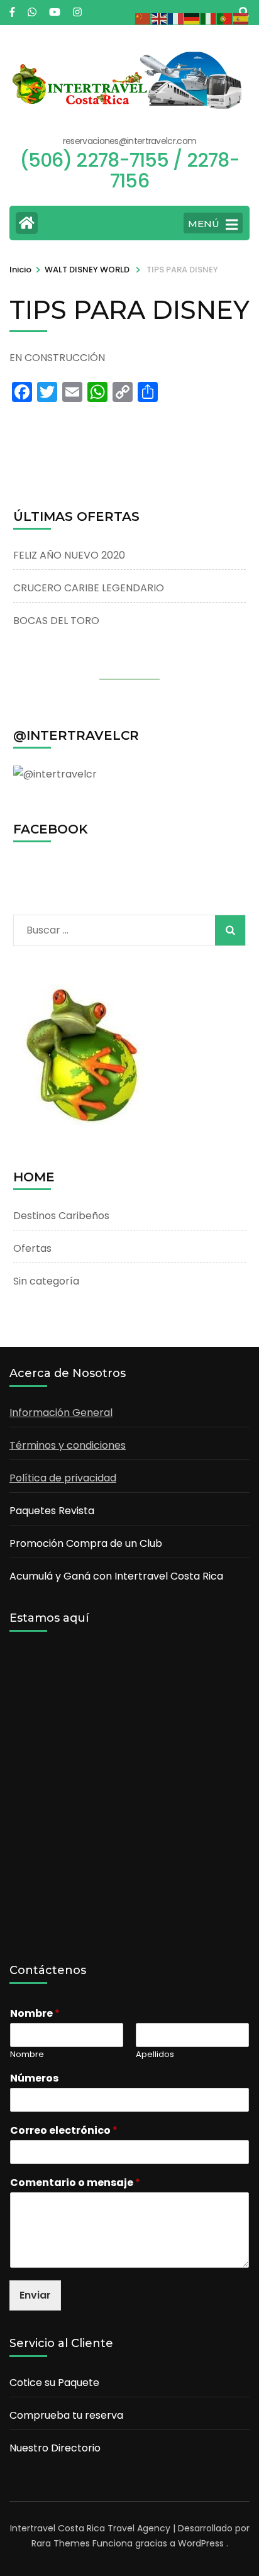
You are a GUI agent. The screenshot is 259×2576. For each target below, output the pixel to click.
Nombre (35, 2014)
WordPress (201, 2543)
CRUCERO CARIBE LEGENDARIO (89, 588)
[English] (160, 18)
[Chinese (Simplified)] (143, 18)
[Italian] (209, 18)
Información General (61, 1413)
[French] (176, 18)
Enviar (35, 2295)
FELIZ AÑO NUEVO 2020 (69, 555)
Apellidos (155, 2055)
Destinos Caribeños (61, 1216)
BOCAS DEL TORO (56, 621)
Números (34, 2079)
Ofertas (32, 1248)
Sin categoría (46, 1281)
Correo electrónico (64, 2131)
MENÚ (204, 224)
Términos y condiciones (68, 1445)
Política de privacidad (63, 1478)
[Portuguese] (225, 18)
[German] (192, 18)
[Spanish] (241, 18)
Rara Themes (61, 2543)
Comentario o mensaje (75, 2183)
